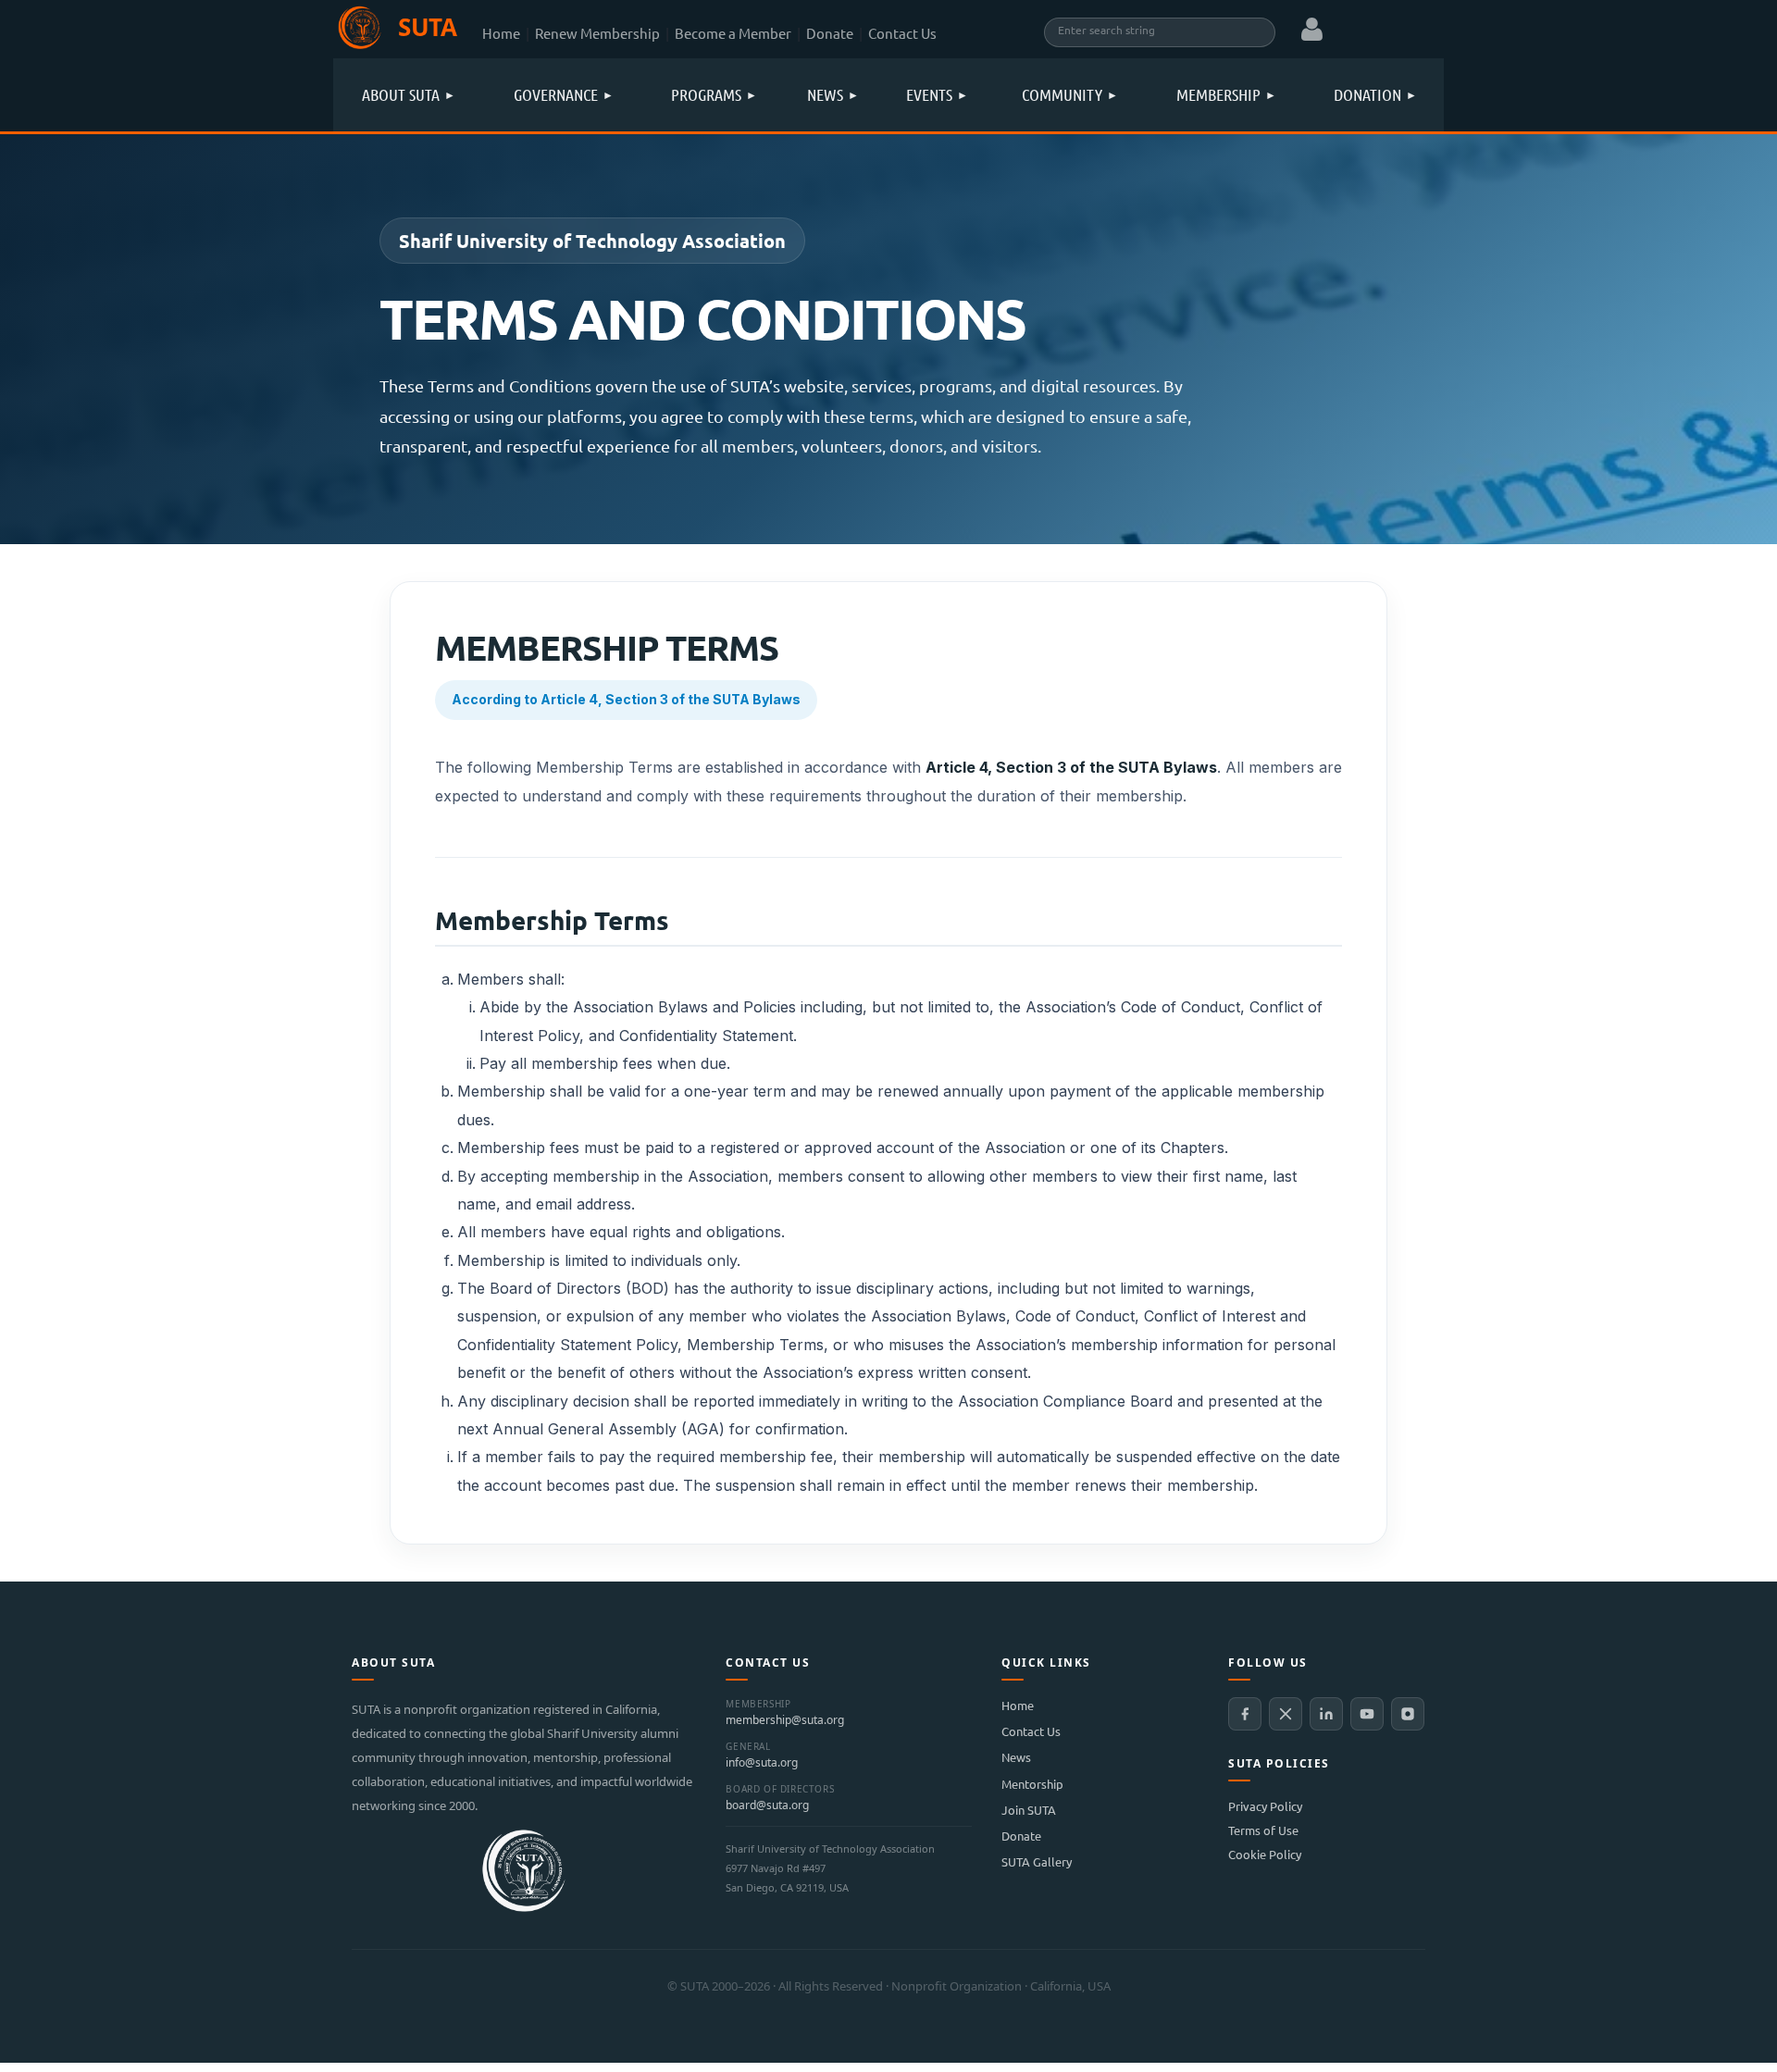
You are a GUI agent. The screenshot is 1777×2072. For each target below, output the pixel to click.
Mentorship (1032, 1784)
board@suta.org (767, 1805)
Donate (830, 33)
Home (501, 33)
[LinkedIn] (1326, 1714)
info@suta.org (762, 1763)
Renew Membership (597, 33)
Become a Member (733, 33)
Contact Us (902, 33)
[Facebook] (1245, 1714)
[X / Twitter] (1286, 1714)
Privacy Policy (1265, 1806)
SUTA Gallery (1037, 1861)
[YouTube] (1367, 1714)
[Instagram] (1408, 1714)
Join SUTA (1029, 1810)
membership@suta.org (785, 1720)
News (1016, 1757)
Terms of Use (1263, 1830)
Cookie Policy (1265, 1854)
